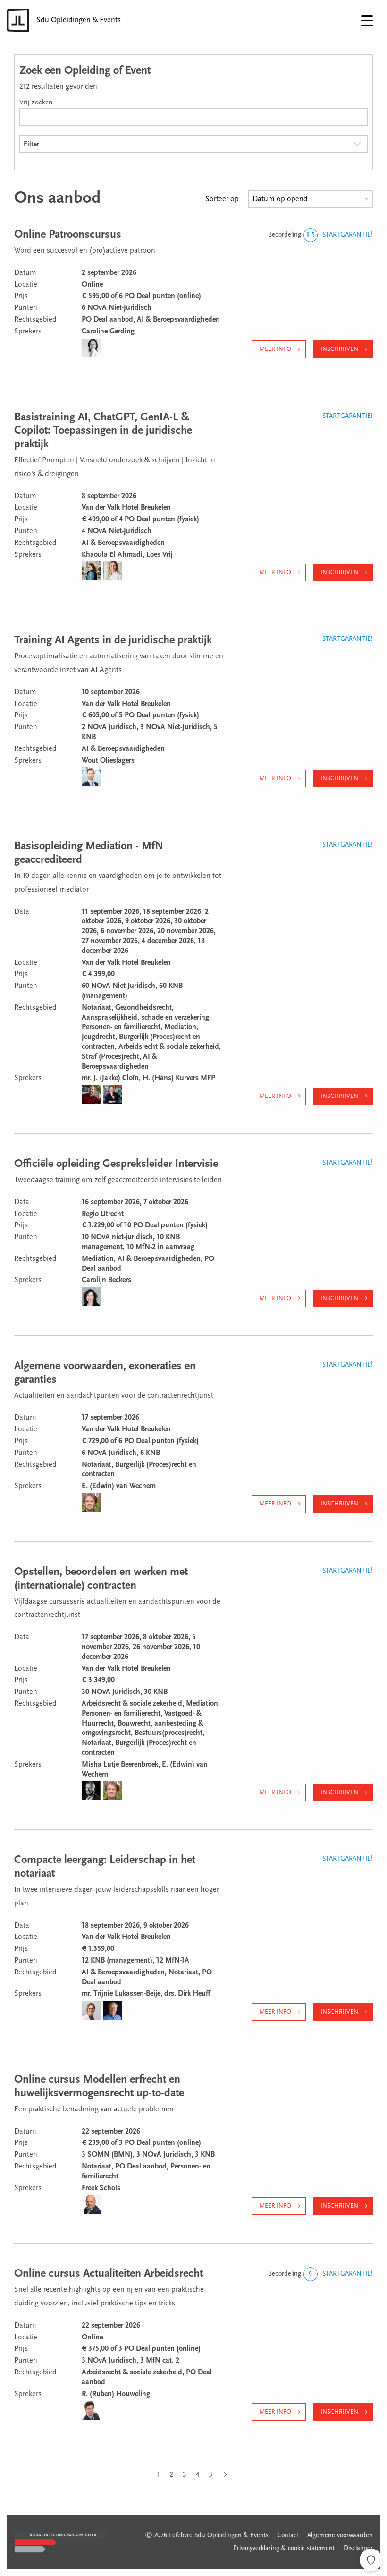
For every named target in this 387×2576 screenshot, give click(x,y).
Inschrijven (339, 349)
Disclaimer (358, 2549)
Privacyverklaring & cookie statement (284, 2549)
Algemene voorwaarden (340, 2536)
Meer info (275, 349)
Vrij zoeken (36, 103)
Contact (288, 2536)
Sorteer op (222, 199)
